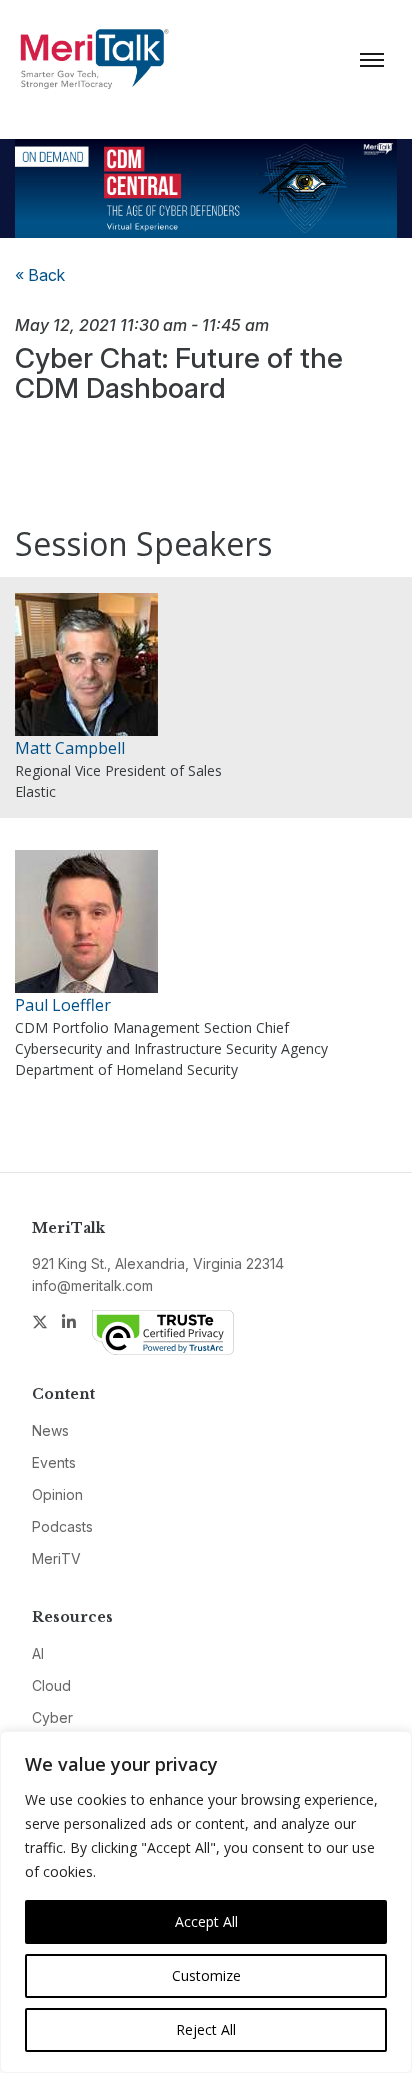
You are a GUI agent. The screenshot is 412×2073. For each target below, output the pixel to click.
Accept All (206, 1921)
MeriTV (56, 1558)
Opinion (57, 1494)
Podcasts (62, 1526)
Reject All (206, 2029)
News (50, 1430)
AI (38, 1653)
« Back (40, 275)
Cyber (52, 1717)
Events (54, 1462)
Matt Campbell (70, 748)
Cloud (51, 1685)
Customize (206, 1975)
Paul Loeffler (63, 1005)
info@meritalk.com (92, 1285)
